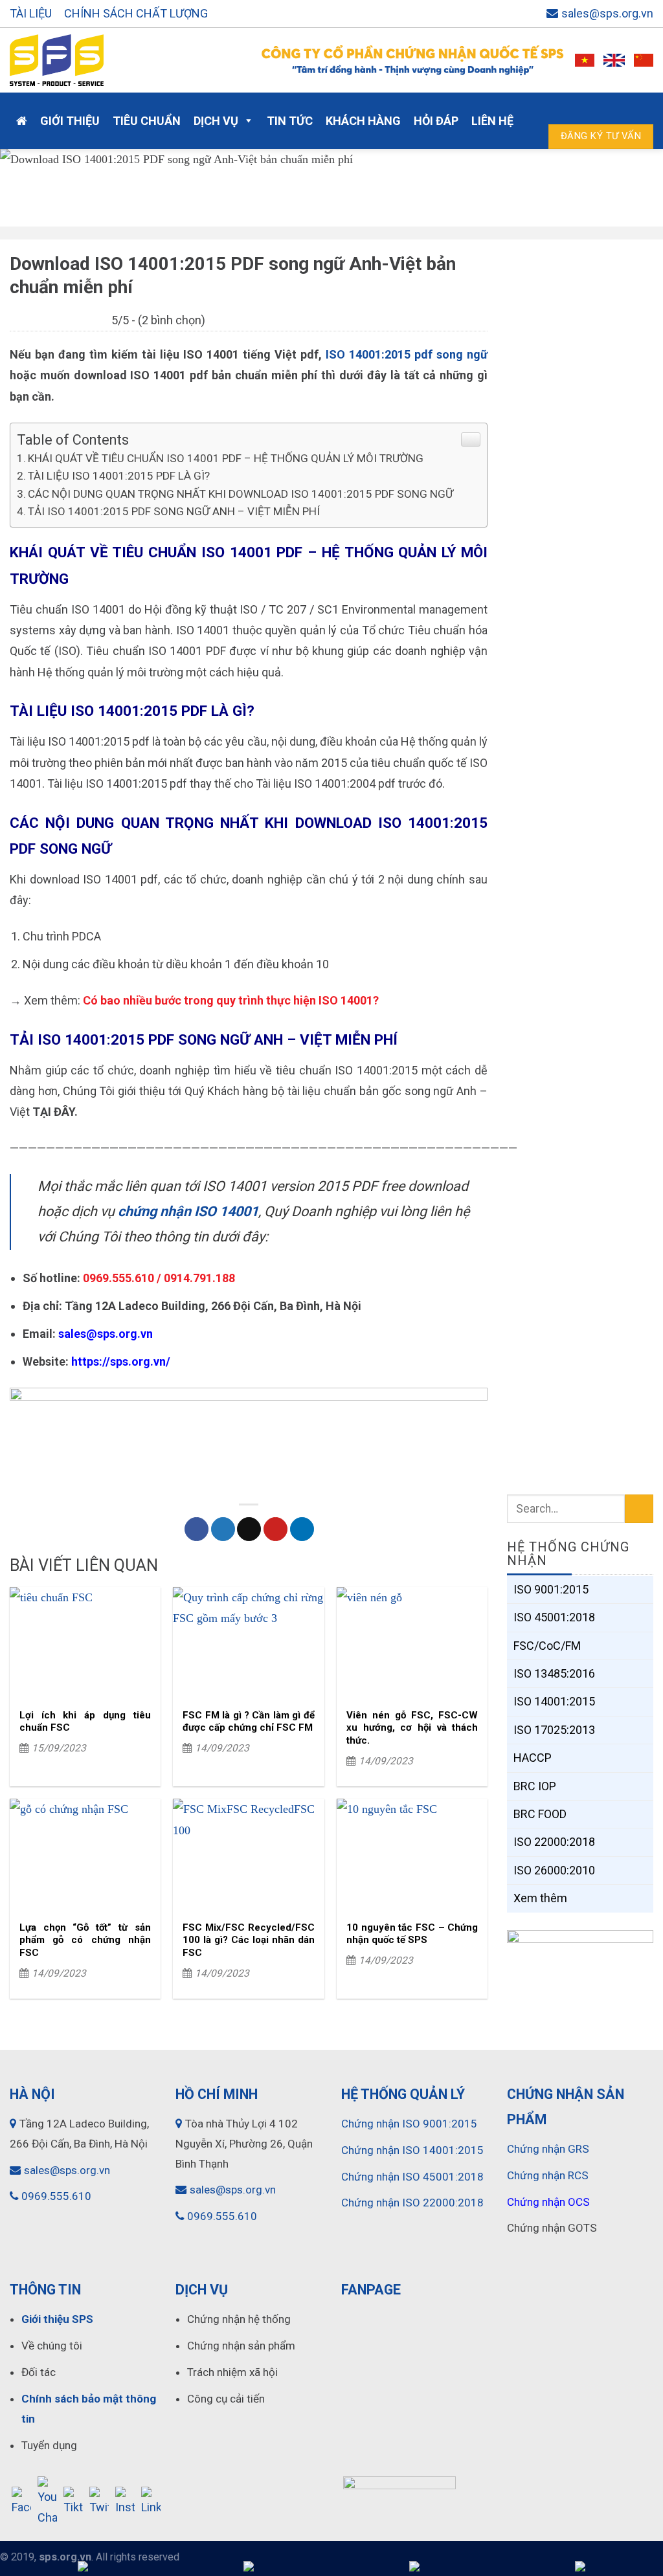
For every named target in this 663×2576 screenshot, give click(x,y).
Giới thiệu (70, 121)
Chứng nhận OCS (548, 2202)
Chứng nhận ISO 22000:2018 (412, 2203)
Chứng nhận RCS (548, 2175)
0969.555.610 (56, 2196)
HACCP (533, 1758)
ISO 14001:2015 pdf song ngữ (407, 354)
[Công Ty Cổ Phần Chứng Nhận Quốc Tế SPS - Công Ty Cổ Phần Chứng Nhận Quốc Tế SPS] (121, 60)
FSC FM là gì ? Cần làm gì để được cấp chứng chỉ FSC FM (248, 1722)
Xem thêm (540, 1898)
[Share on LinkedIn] (302, 1529)
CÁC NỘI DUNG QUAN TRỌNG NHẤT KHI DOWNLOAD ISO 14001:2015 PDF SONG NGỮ (241, 494)
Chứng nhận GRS (548, 2149)
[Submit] (639, 1509)
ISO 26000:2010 (554, 1870)
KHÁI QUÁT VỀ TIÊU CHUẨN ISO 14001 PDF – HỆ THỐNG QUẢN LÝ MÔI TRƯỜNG (226, 458)
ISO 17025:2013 (554, 1729)
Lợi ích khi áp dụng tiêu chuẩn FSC (85, 1722)
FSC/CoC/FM (547, 1645)
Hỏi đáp (436, 121)
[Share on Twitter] (223, 1529)
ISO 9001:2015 (551, 1589)
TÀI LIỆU (31, 13)
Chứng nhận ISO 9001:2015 (409, 2124)
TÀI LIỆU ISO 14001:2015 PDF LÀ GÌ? (119, 476)
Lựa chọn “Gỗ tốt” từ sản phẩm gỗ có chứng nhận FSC (85, 1940)
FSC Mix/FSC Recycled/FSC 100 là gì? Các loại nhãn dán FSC (248, 1940)
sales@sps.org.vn (607, 13)
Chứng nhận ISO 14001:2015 (412, 2150)
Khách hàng (363, 121)
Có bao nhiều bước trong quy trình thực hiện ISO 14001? (231, 1000)
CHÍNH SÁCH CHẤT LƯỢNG (136, 13)
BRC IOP (535, 1785)
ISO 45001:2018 (554, 1617)
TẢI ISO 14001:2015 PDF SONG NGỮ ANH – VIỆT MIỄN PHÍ (174, 511)
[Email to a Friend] (249, 1529)
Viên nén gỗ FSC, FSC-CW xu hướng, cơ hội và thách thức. (412, 1728)
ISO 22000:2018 (554, 1842)
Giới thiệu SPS (57, 2319)
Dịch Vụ (216, 121)
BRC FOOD (540, 1814)
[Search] (637, 108)
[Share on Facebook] (197, 1529)
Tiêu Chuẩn (147, 121)
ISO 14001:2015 (554, 1701)
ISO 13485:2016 (554, 1673)
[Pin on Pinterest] (275, 1529)
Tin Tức (290, 121)
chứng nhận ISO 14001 (188, 1211)
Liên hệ (492, 121)
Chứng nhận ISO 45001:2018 (412, 2177)
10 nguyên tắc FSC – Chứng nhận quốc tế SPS (412, 1934)
